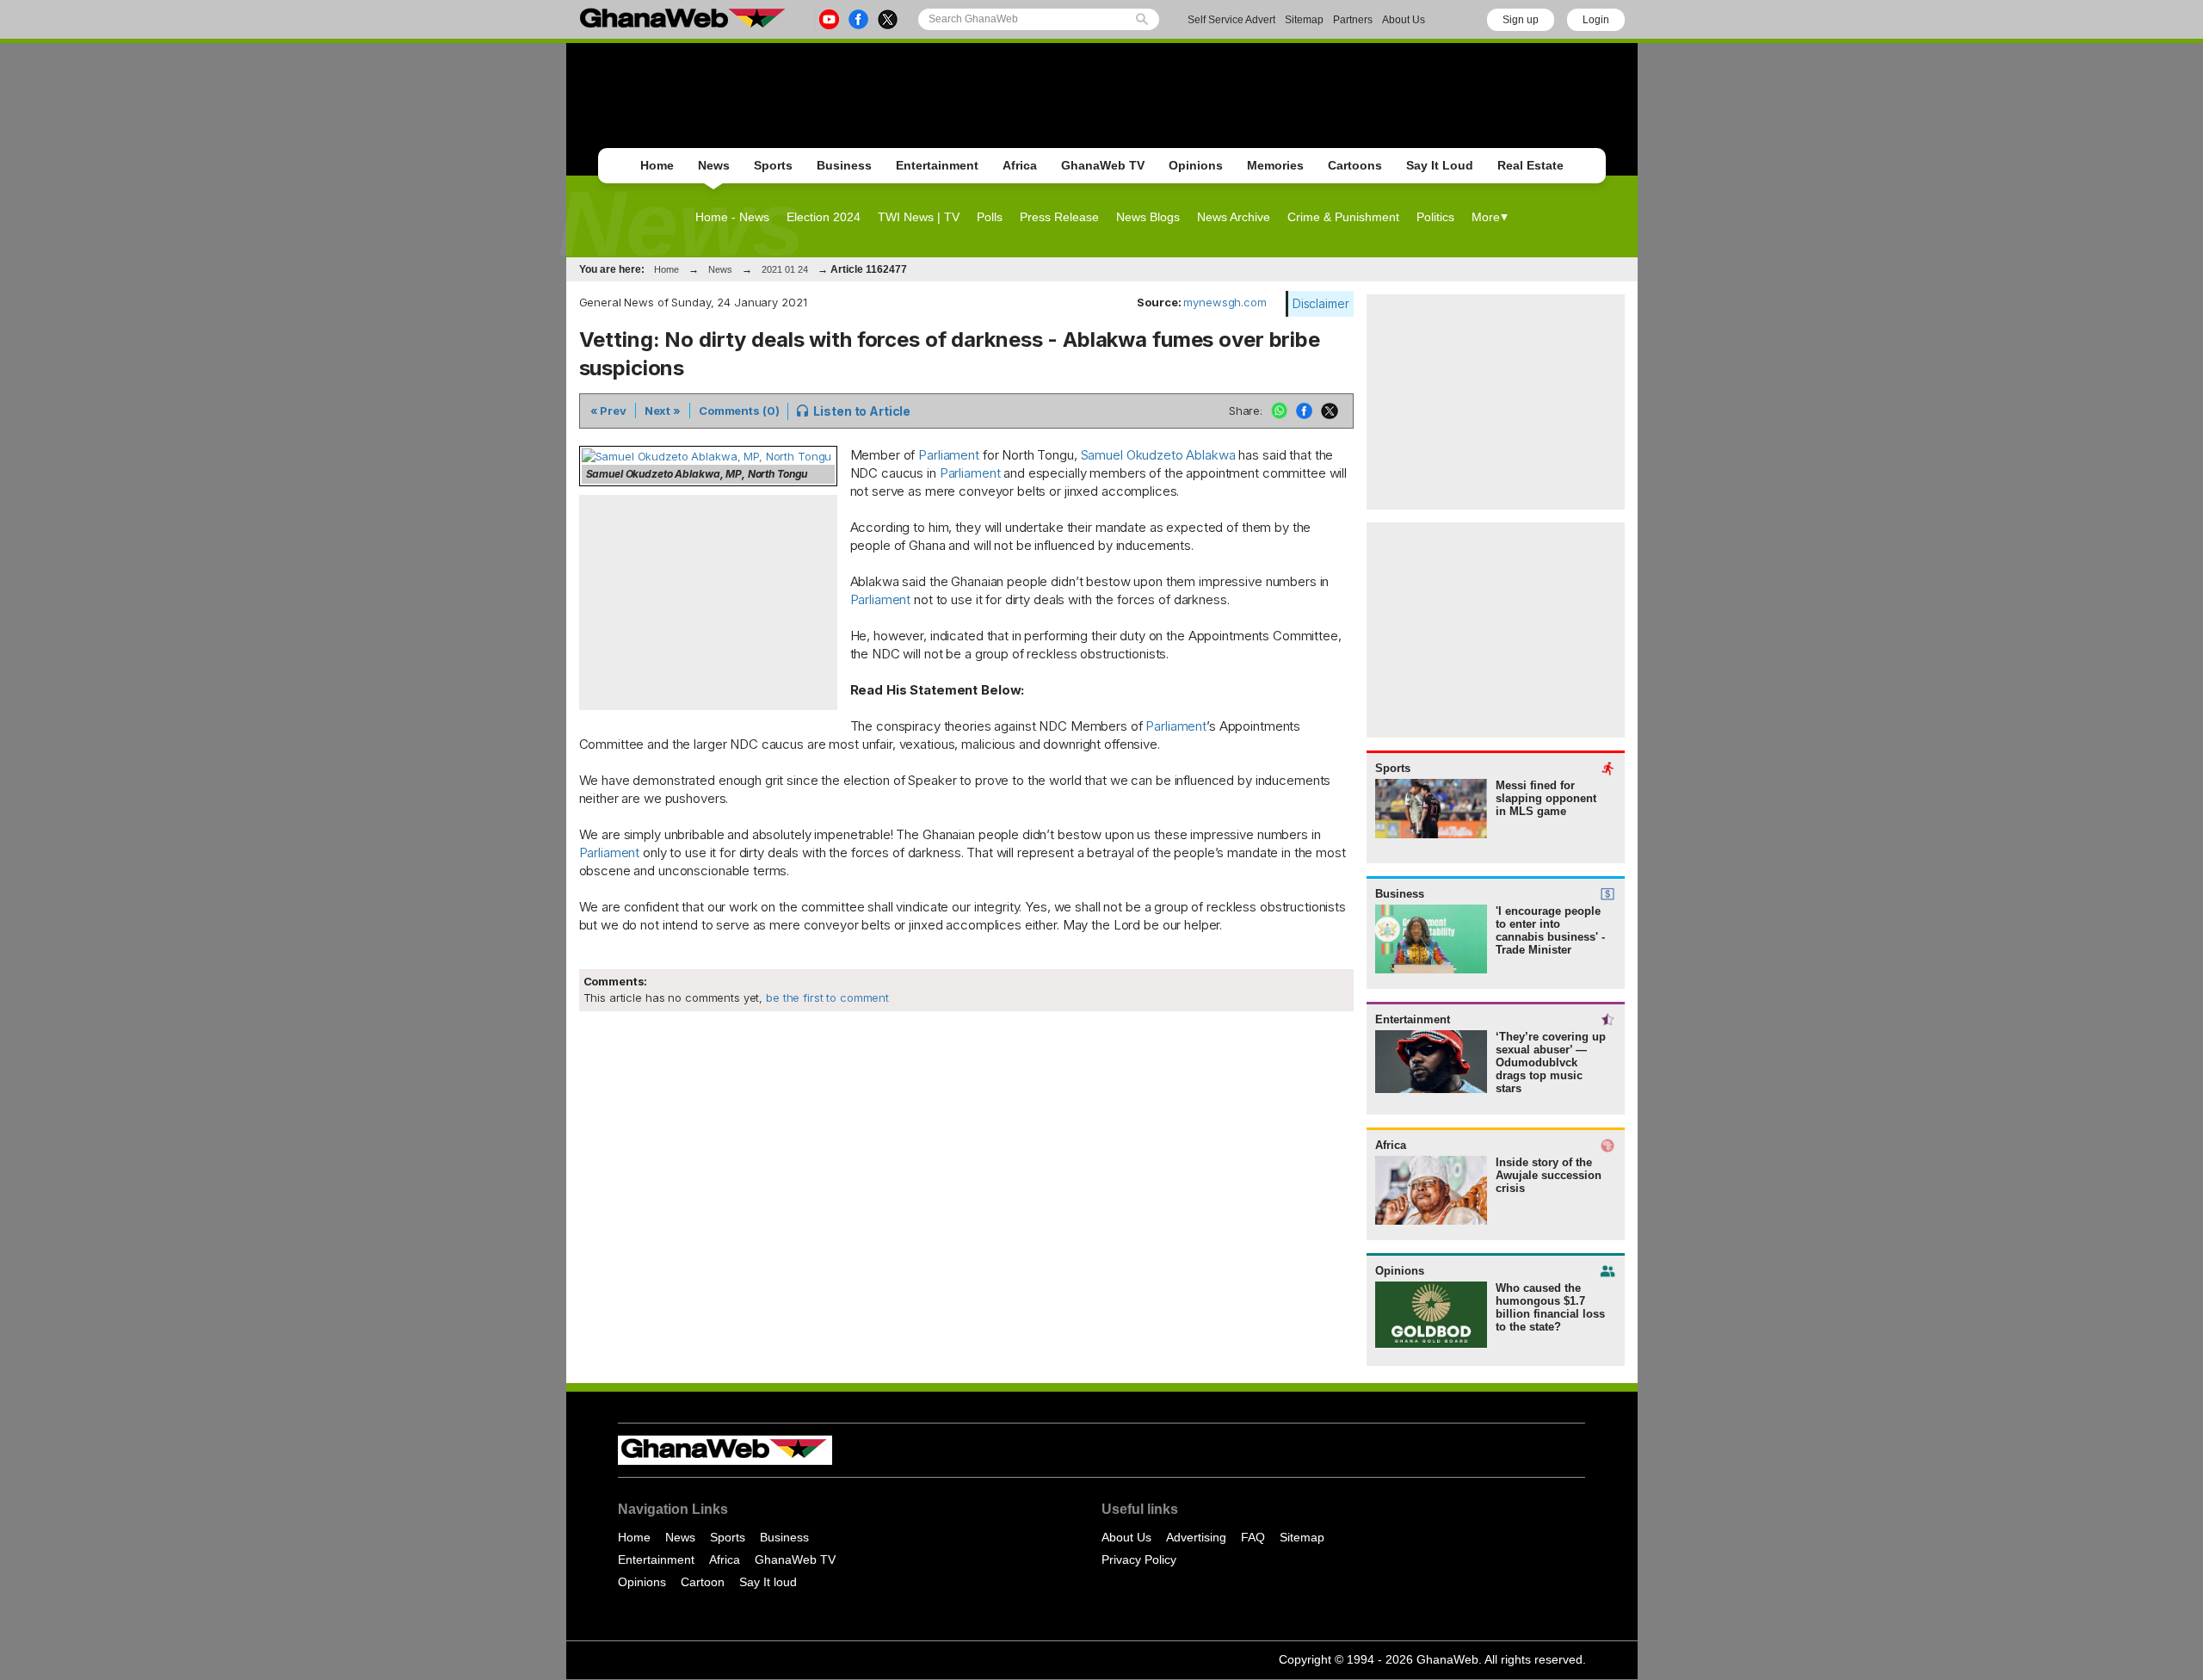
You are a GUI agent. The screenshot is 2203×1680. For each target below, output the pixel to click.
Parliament (949, 455)
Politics (1435, 217)
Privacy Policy (1139, 1560)
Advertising (1196, 1537)
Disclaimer (1321, 303)
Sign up (1521, 20)
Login (1596, 20)
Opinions (1196, 165)
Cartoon (703, 1582)
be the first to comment (826, 997)
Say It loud (768, 1582)
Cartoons (1355, 165)
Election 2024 (824, 217)
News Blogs (1148, 217)
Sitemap (1304, 20)
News (714, 165)
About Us (1404, 20)
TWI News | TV (919, 217)
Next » (663, 411)
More (1486, 217)
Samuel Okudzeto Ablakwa (1158, 455)
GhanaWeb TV (1103, 165)
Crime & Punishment (1343, 217)
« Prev (608, 411)
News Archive (1234, 217)
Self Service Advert (1231, 20)
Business (844, 165)
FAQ (1253, 1537)
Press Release (1059, 217)
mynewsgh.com (1225, 302)
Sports (773, 165)
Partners (1353, 20)
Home (657, 165)
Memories (1275, 165)
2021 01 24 (785, 269)
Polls (990, 217)
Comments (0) (739, 411)
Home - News (732, 217)
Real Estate (1530, 165)
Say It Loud (1440, 165)
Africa (1020, 165)
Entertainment (937, 165)
